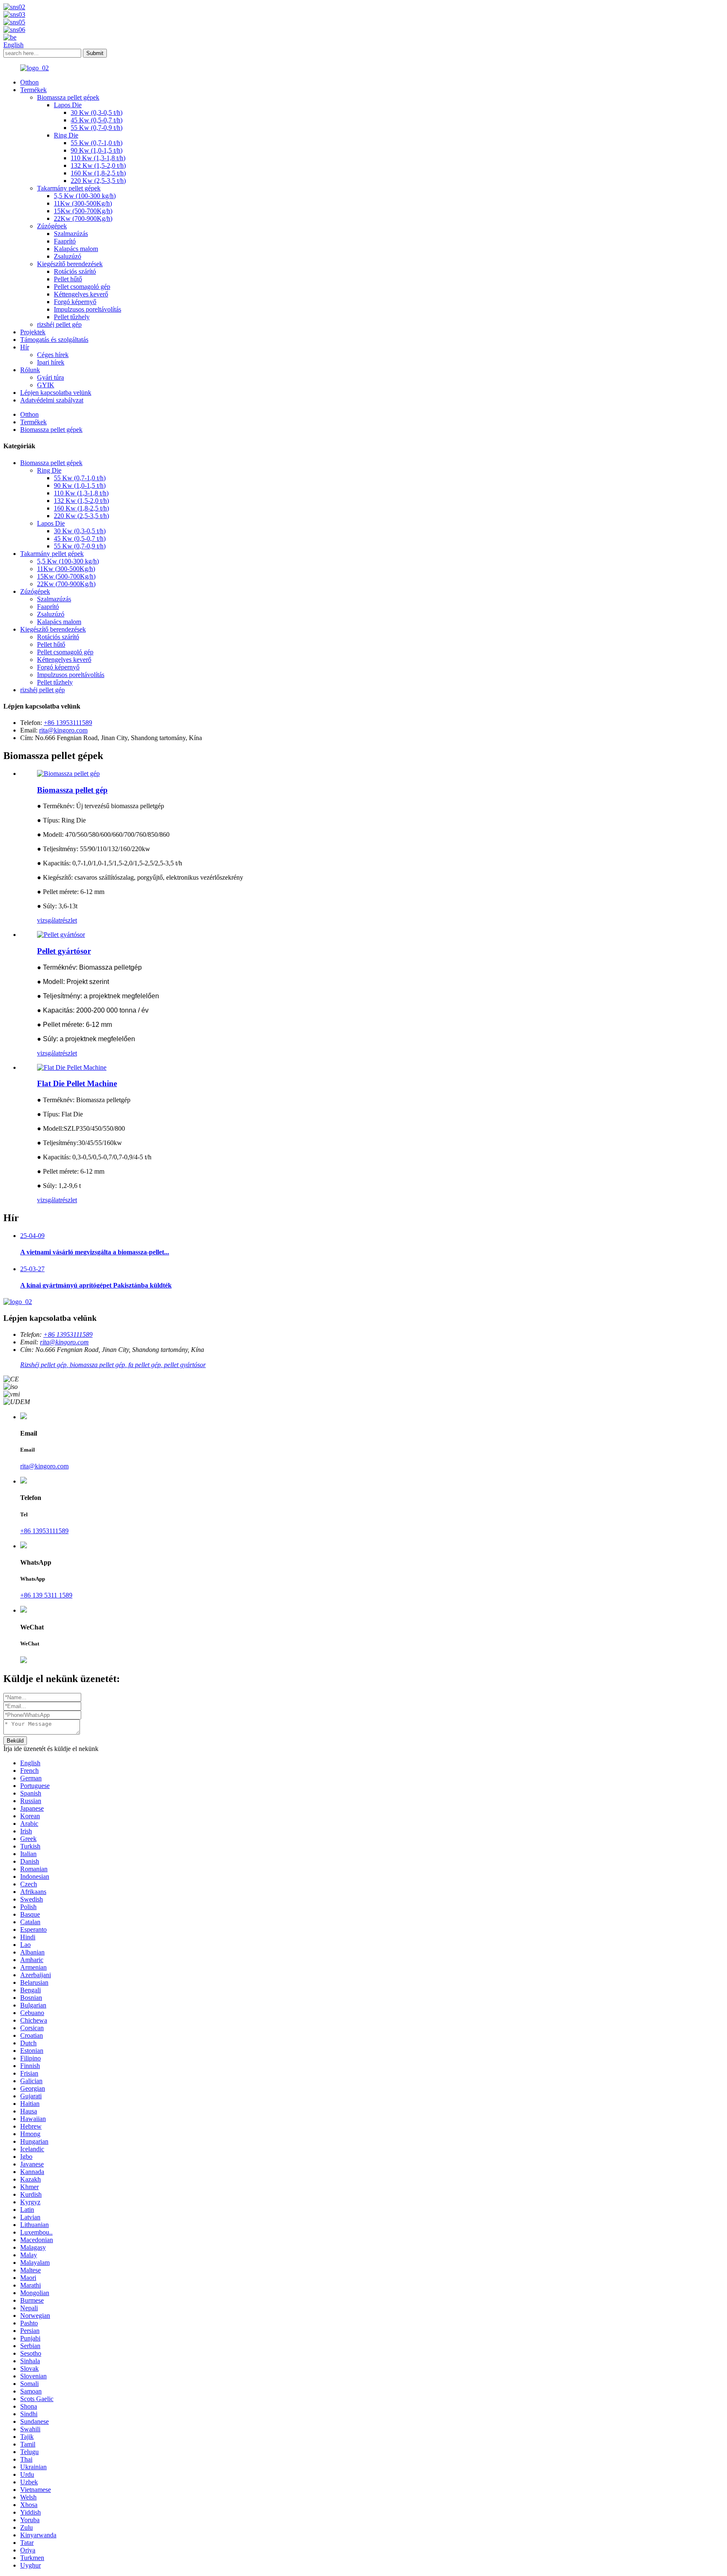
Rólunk (30, 370)
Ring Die (66, 135)
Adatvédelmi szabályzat (52, 400)
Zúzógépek (52, 226)
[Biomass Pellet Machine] (68, 774)
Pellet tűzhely (72, 317)
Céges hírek (53, 355)
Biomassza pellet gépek (68, 97)
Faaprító (65, 241)
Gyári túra (50, 377)
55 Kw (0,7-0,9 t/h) (97, 128)
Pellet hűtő (68, 279)
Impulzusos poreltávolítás (88, 309)
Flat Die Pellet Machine (77, 1083)
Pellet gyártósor (64, 951)
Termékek (33, 90)
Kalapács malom (76, 249)
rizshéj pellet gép (59, 324)
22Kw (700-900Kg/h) (83, 218)
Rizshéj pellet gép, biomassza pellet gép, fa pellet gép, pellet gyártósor (113, 1365)
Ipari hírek (51, 362)
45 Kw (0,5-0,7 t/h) (97, 120)
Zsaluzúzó (68, 256)
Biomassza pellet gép (72, 790)
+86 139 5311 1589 (46, 1595)
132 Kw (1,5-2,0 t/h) (98, 165)
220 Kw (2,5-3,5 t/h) (98, 181)
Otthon (29, 82)
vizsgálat (49, 920)
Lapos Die (68, 105)
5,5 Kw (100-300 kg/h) (85, 196)
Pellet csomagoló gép (82, 287)
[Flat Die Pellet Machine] (72, 1067)
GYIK (46, 385)
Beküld (15, 1741)
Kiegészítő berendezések (70, 264)
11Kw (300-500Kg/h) (83, 203)
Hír (25, 347)
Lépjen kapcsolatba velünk (56, 393)
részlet (69, 920)
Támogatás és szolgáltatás (54, 340)
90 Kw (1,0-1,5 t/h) (97, 150)
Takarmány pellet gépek (69, 188)
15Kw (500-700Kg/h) (83, 211)
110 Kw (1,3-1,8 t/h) (98, 158)
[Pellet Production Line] (61, 935)
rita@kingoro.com (63, 730)
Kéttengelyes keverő (81, 294)
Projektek (33, 332)
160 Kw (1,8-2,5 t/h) (98, 173)
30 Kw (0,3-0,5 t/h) (97, 112)
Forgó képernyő (75, 302)
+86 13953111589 (68, 723)
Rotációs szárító (75, 271)
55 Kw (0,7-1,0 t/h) (97, 143)
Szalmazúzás (71, 234)
